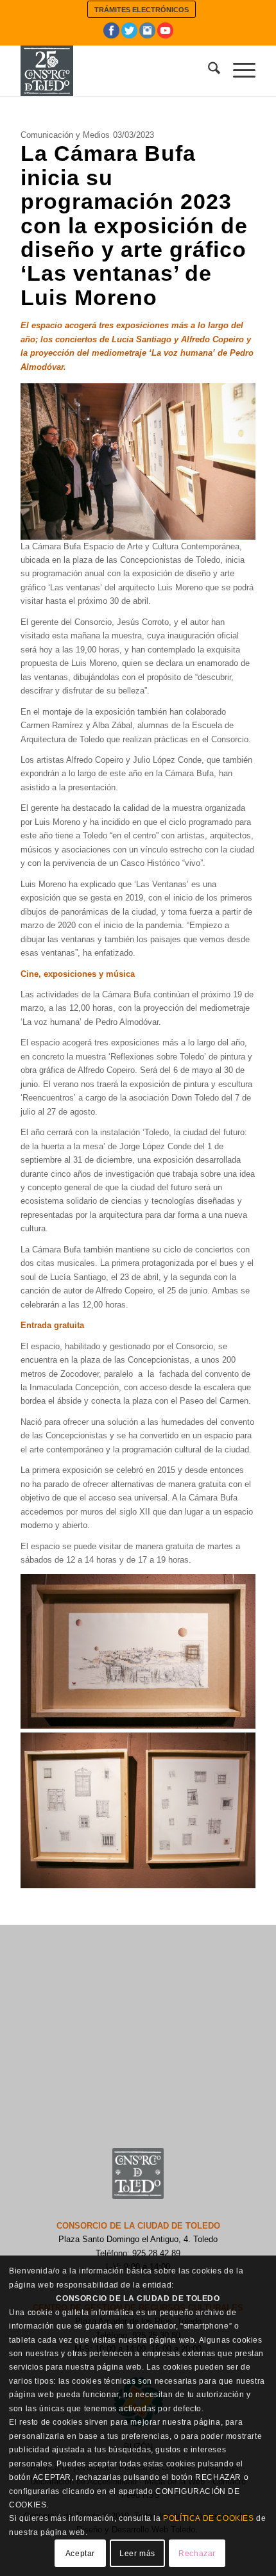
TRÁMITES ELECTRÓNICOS (142, 10)
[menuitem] (142, 9)
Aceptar (80, 2554)
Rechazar (197, 2554)
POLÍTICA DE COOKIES (208, 2518)
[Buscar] (208, 71)
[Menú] (238, 71)
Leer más (137, 2554)
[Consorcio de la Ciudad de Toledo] (114, 71)
